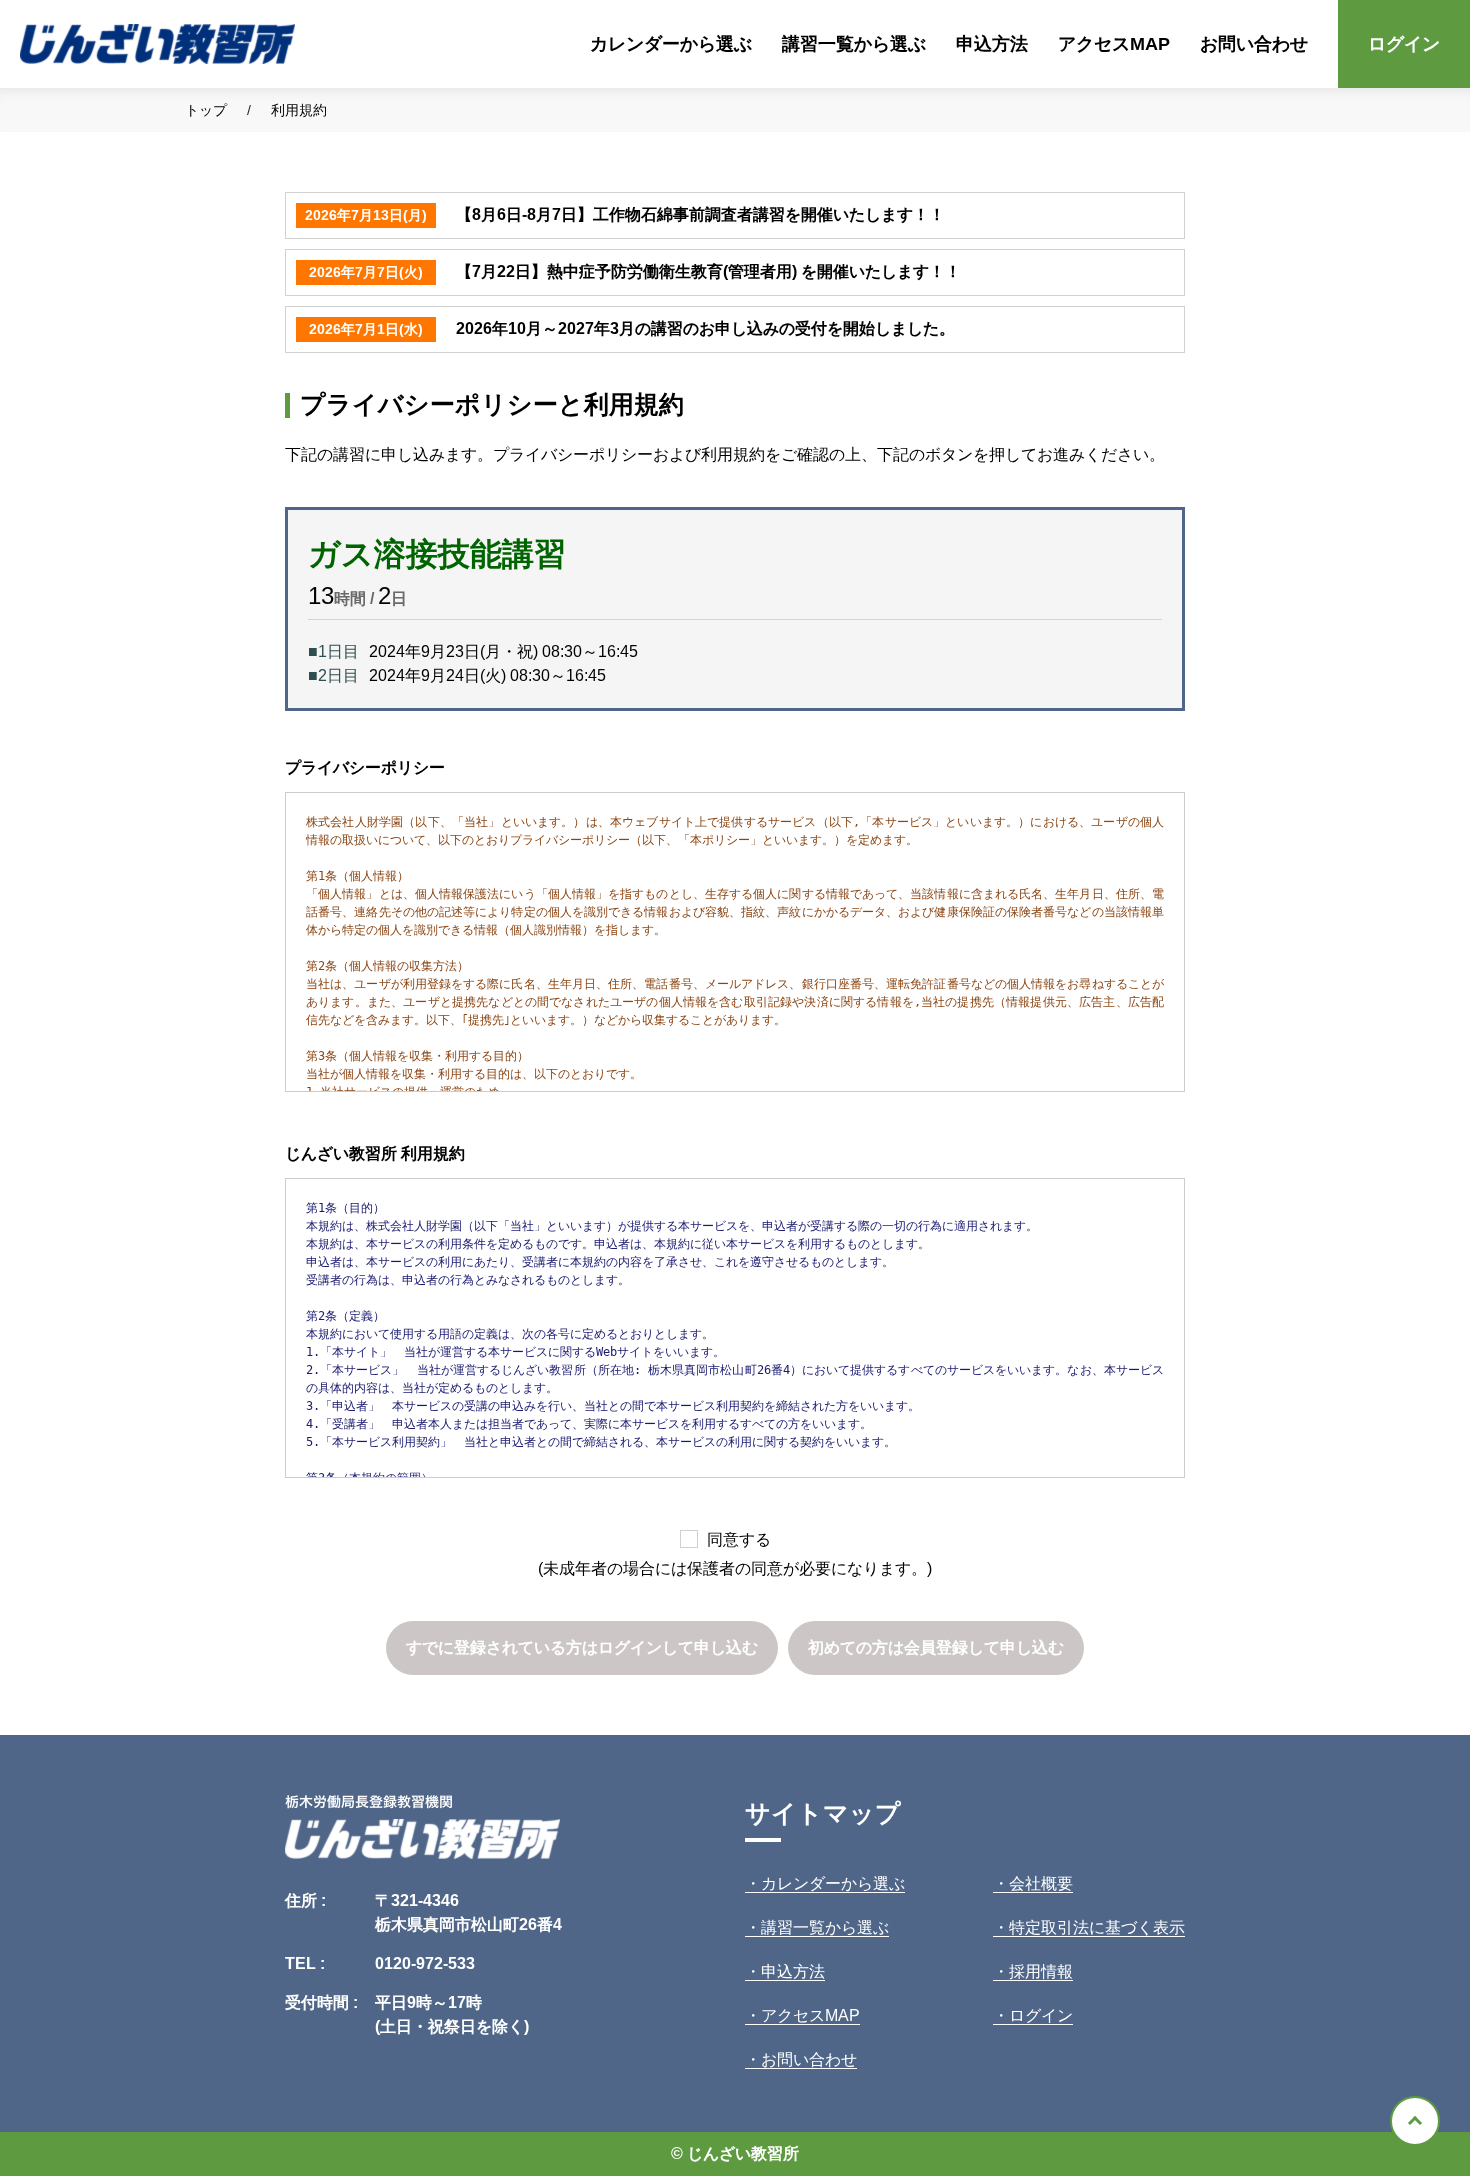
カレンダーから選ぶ (671, 43)
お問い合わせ (1254, 43)
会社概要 (1041, 1883)
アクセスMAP (1114, 43)
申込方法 (992, 43)
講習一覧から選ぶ (854, 43)
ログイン (1404, 43)
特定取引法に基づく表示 (1097, 1927)
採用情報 (1041, 1971)
